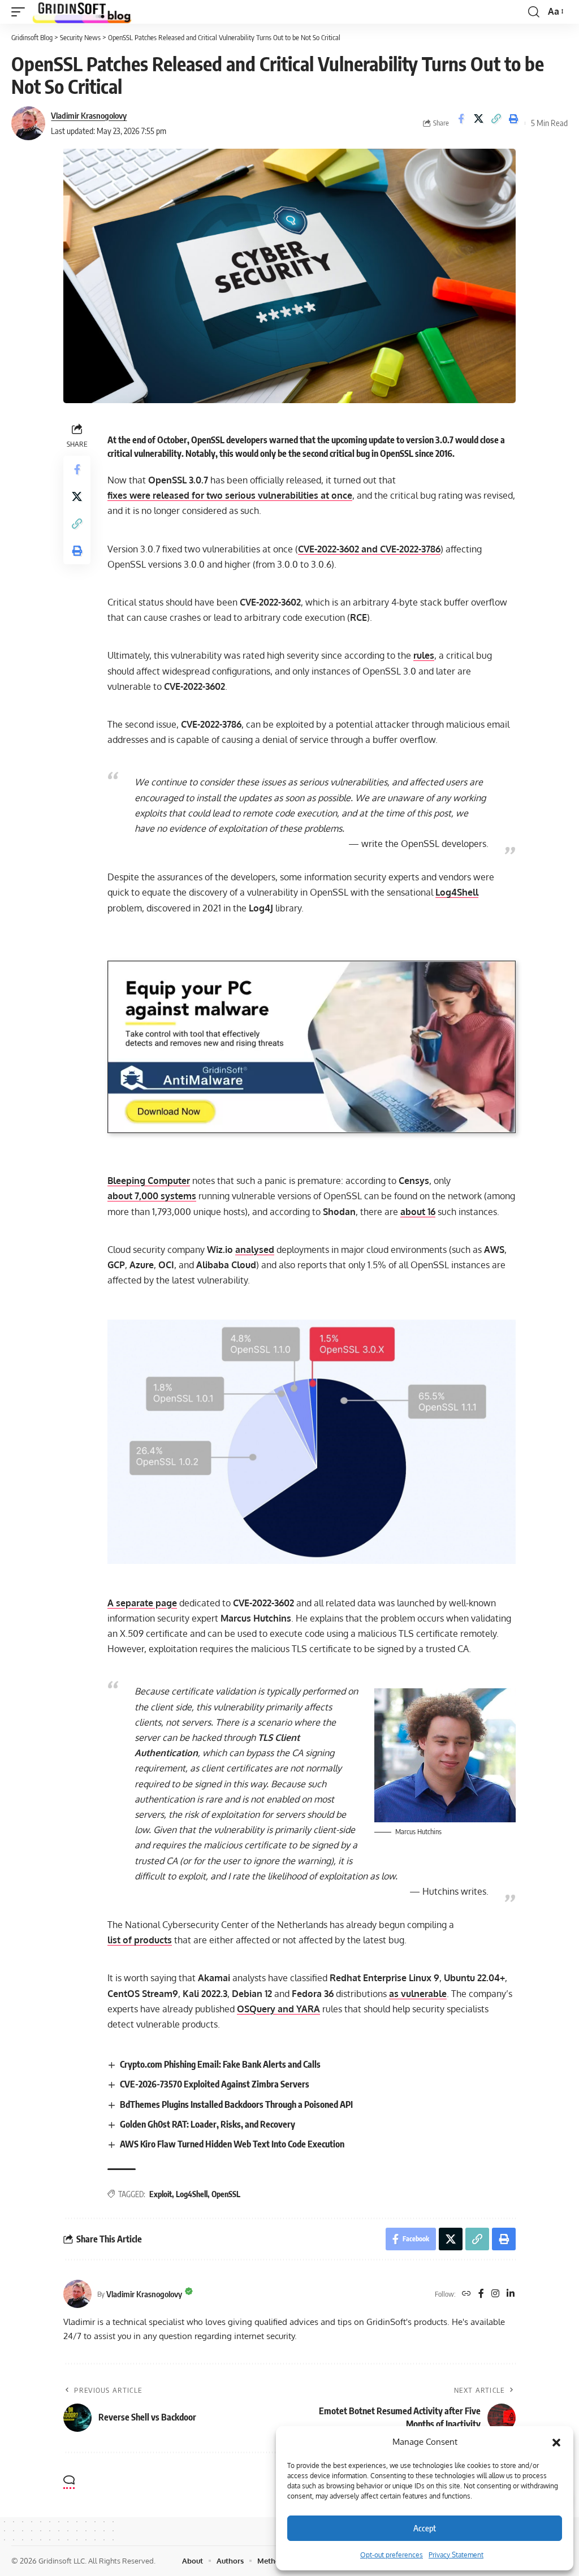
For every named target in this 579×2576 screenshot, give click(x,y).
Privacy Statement (456, 2555)
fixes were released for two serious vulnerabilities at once (230, 495)
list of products (140, 1940)
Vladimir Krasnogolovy (89, 115)
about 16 (418, 1212)
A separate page (142, 1603)
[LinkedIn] (511, 2294)
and (369, 549)
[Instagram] (495, 2294)
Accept (425, 2528)
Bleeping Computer (149, 1181)
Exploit (161, 2194)
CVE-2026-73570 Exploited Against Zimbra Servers (215, 2084)
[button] (556, 2442)
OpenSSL (226, 2194)
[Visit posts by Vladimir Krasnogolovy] (28, 123)
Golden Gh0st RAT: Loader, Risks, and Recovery (208, 2124)
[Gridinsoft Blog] (82, 12)
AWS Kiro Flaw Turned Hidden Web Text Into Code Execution (232, 2144)
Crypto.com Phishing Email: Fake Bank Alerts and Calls (220, 2064)
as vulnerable (418, 1994)
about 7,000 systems (152, 1196)
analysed (255, 1250)
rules (424, 655)
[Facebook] (481, 2294)
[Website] (466, 2294)
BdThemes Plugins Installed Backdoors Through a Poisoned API (236, 2104)
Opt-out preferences (392, 2555)
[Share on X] (478, 123)
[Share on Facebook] (461, 123)
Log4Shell (457, 892)
